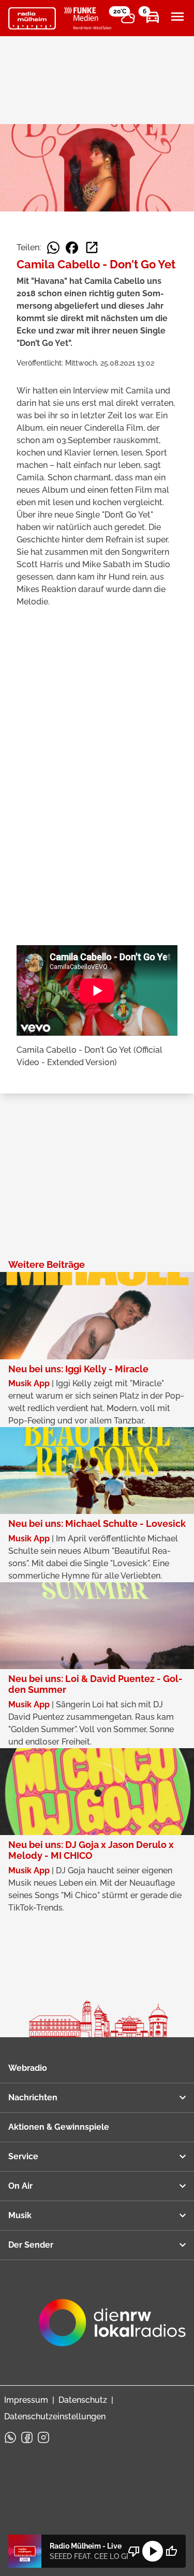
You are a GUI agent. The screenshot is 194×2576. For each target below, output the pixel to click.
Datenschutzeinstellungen (55, 2416)
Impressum (26, 2400)
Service (23, 2156)
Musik (20, 2215)
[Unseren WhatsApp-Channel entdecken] (10, 2437)
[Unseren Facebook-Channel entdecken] (27, 2437)
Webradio (28, 2068)
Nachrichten (33, 2097)
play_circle (153, 2551)
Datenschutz (83, 2400)
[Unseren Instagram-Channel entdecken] (43, 2437)
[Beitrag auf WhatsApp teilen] (53, 248)
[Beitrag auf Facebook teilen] (72, 248)
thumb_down (134, 2551)
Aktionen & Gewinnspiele (59, 2127)
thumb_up (171, 2551)
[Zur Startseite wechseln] (32, 19)
